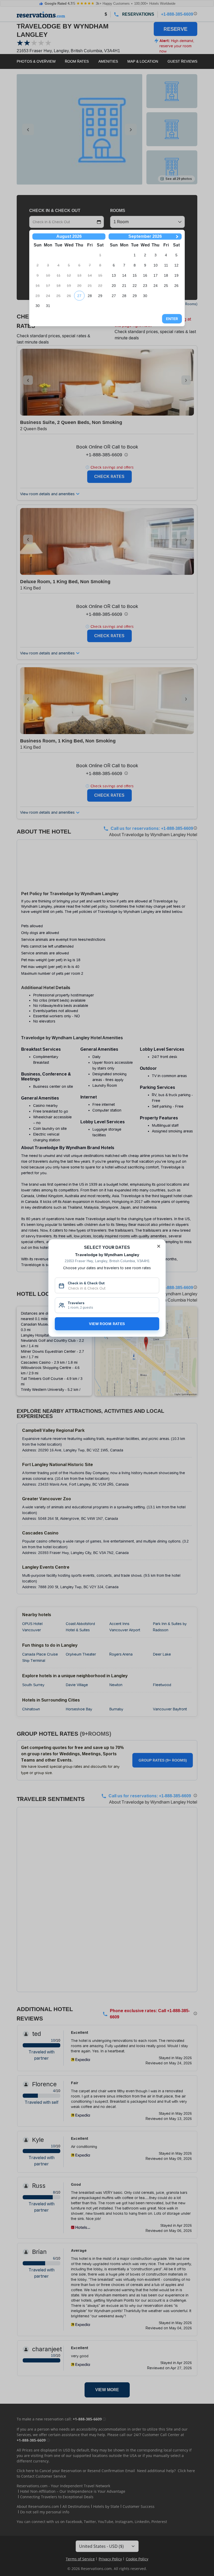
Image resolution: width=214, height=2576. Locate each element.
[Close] (159, 1246)
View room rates (107, 1324)
